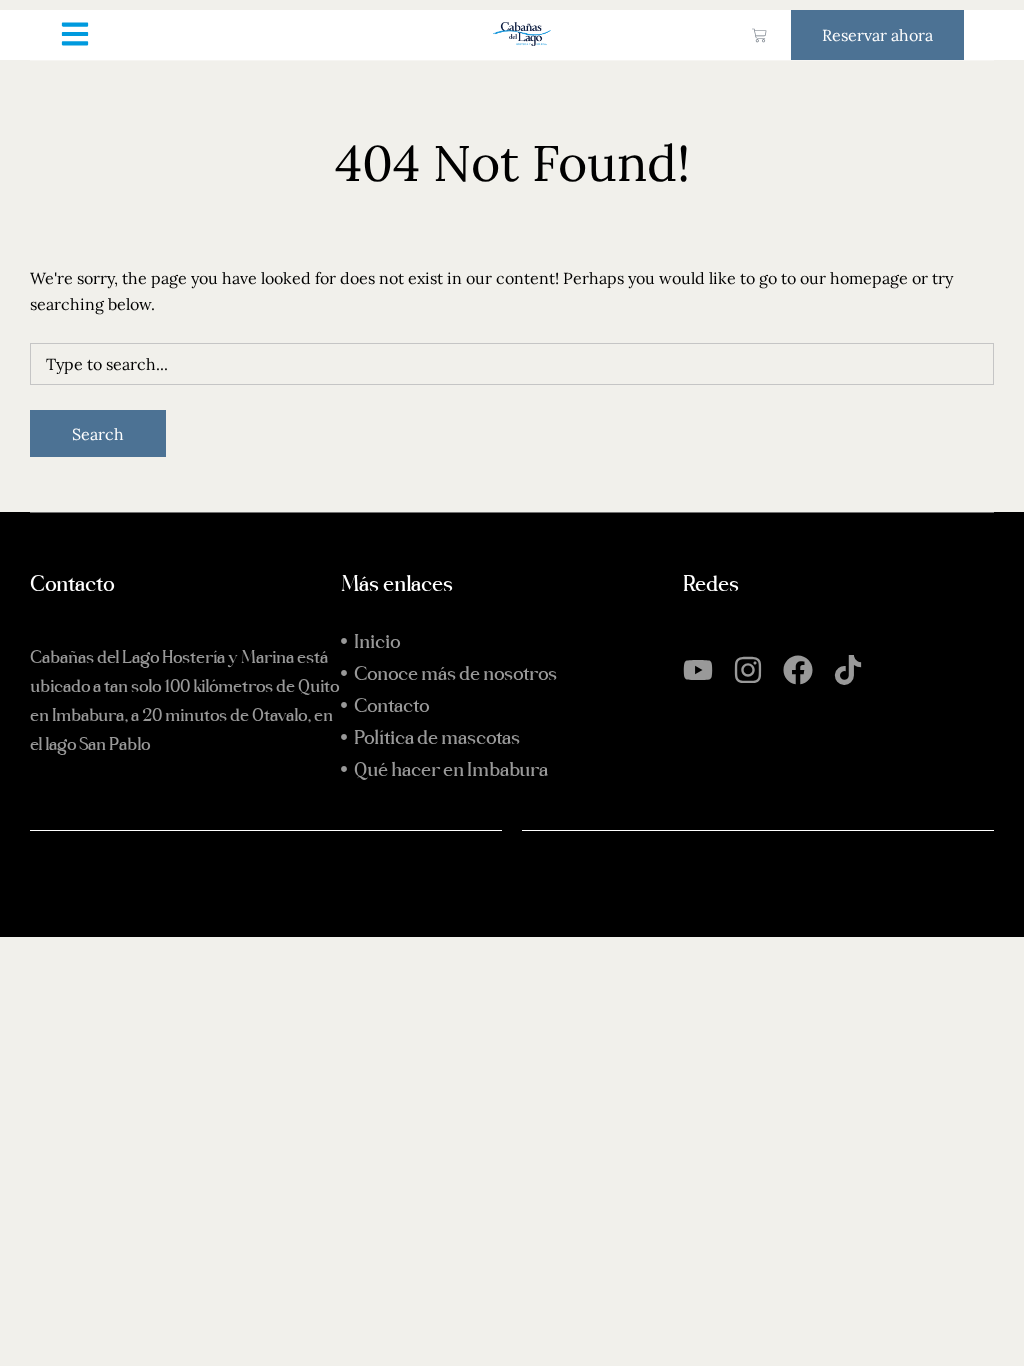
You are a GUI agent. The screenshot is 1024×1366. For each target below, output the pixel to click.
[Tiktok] (848, 670)
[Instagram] (748, 670)
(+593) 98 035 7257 (180, 945)
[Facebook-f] (135, 1012)
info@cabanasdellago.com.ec (211, 967)
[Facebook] (798, 670)
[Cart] (759, 35)
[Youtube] (698, 670)
